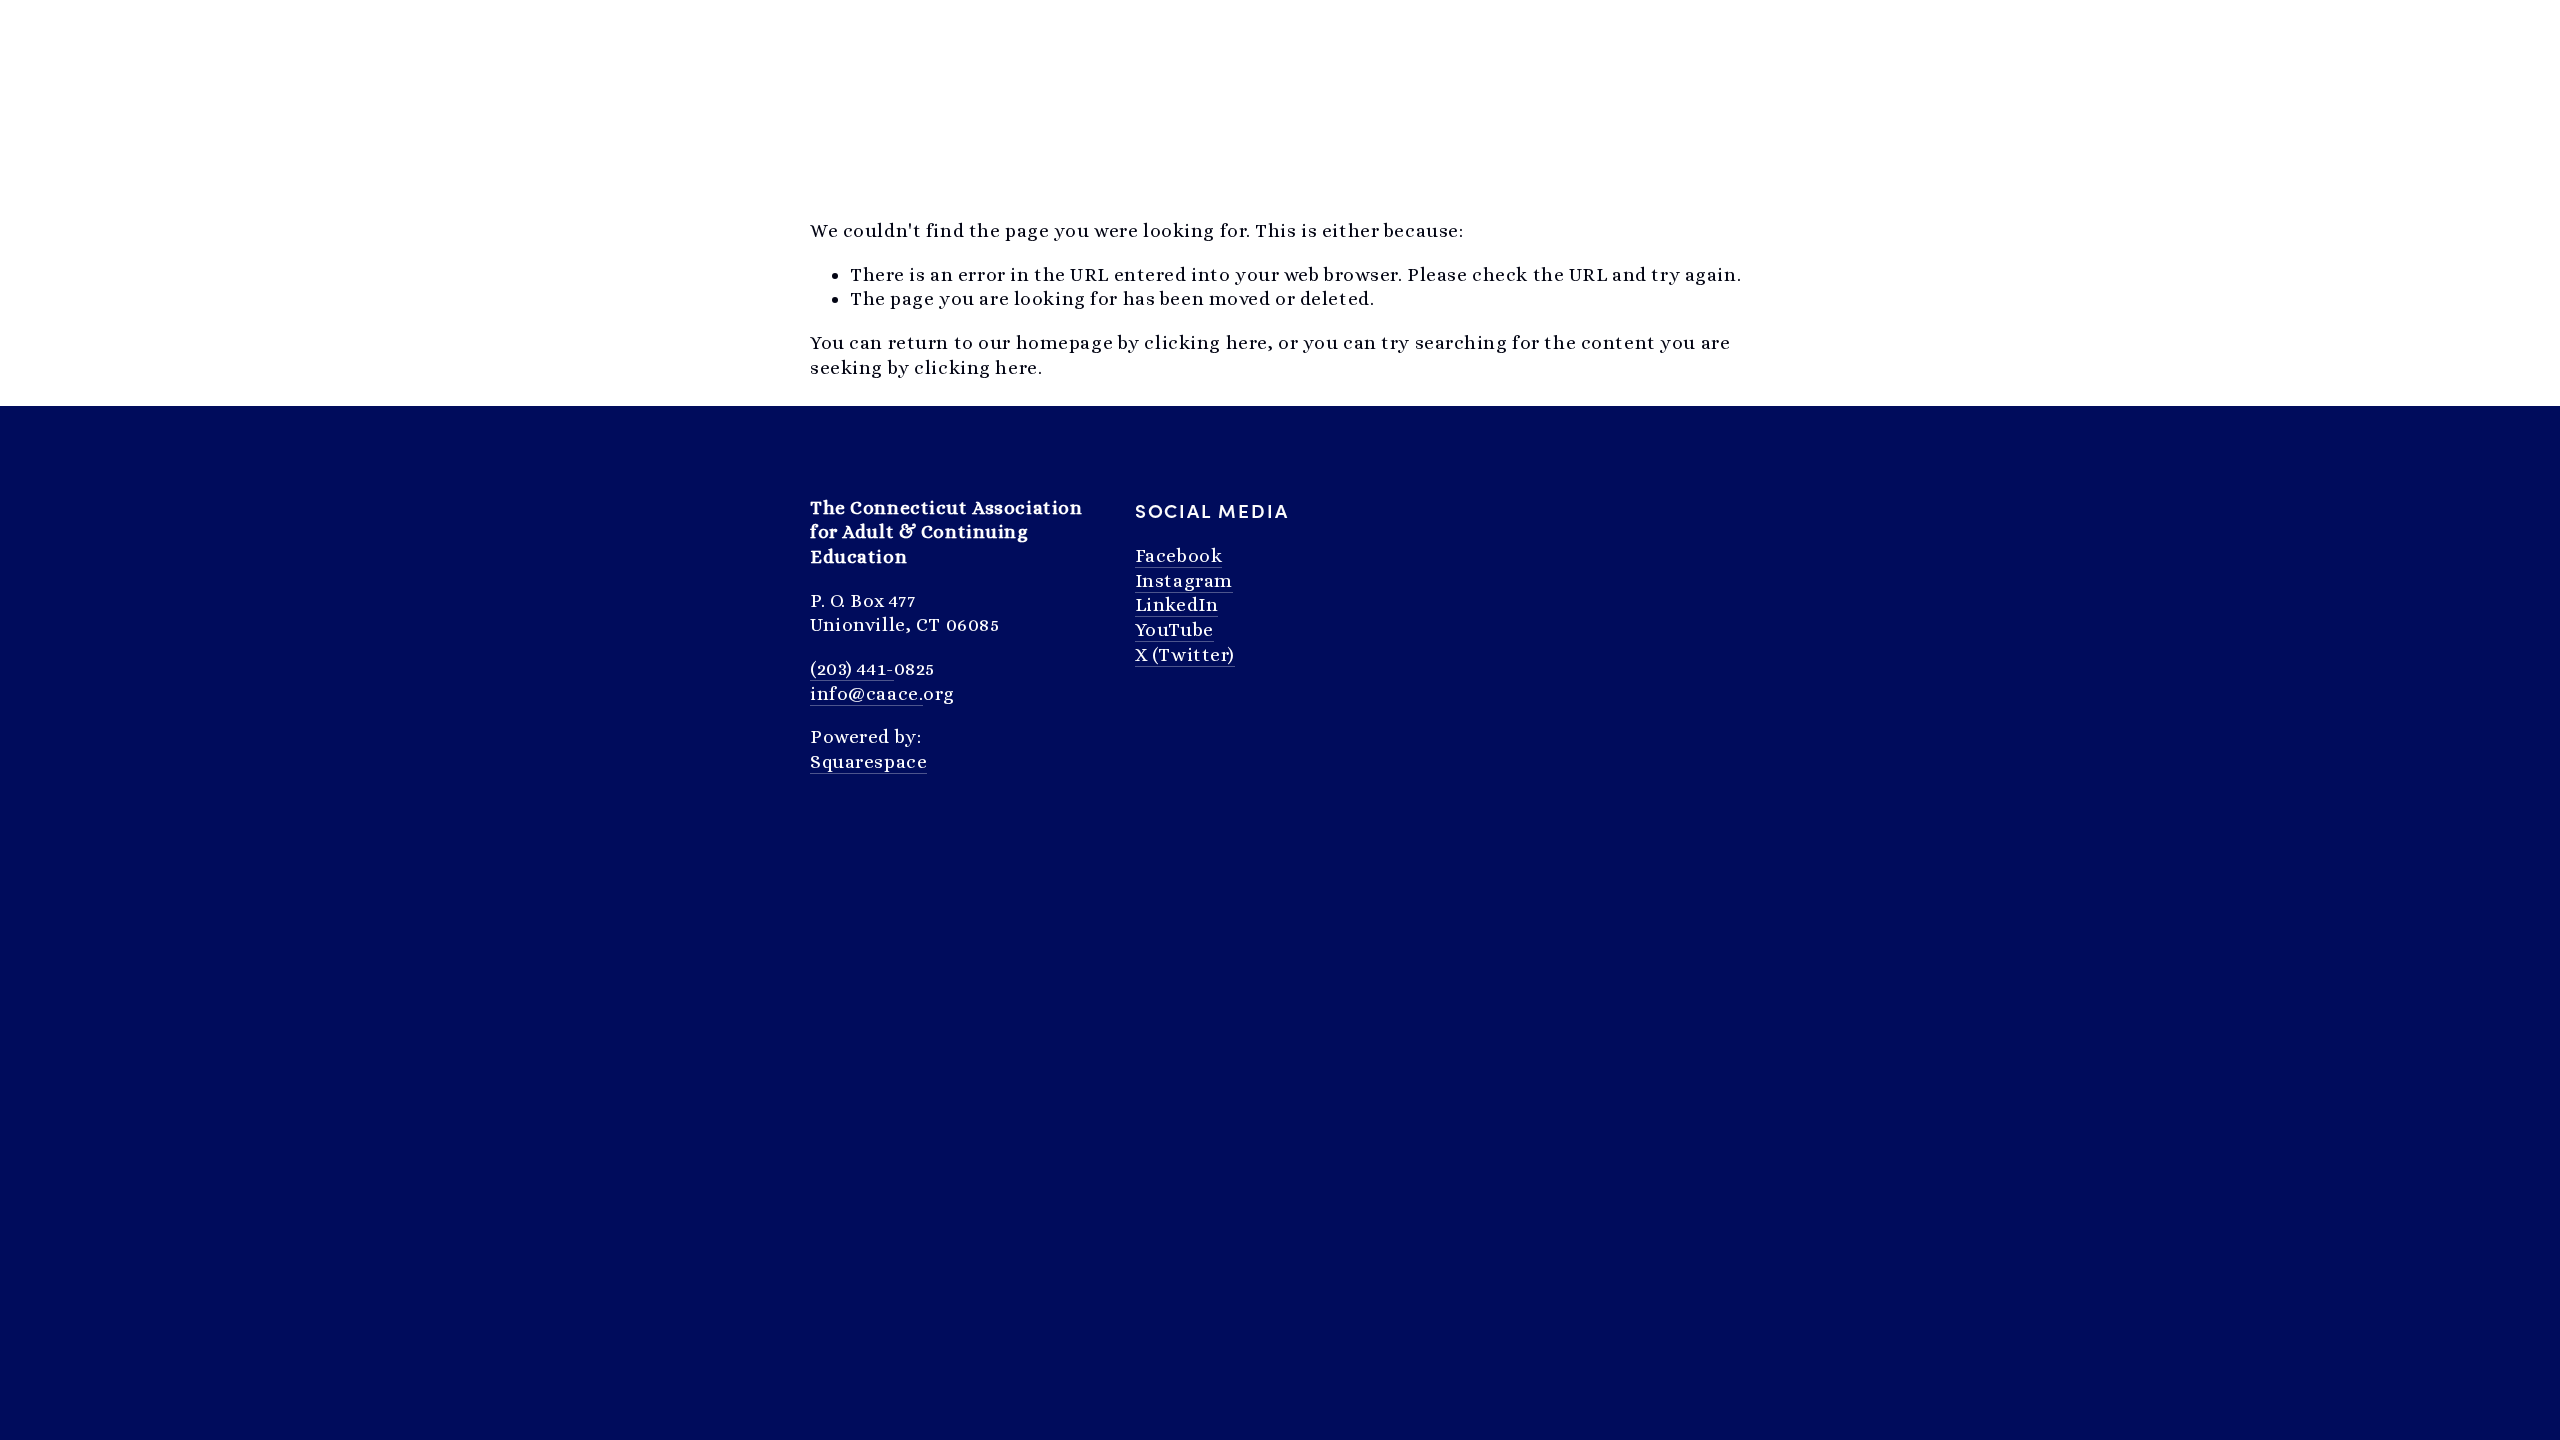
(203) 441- (852, 668)
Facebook (1179, 555)
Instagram (1184, 580)
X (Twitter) (1185, 654)
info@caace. (866, 693)
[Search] (818, 36)
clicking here (1205, 342)
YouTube (1174, 629)
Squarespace (868, 761)
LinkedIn (1177, 604)
